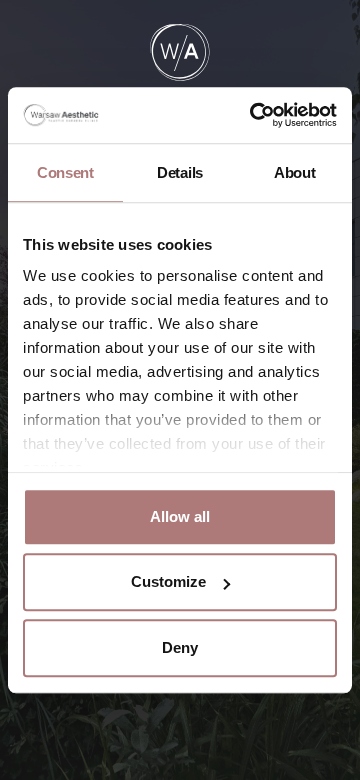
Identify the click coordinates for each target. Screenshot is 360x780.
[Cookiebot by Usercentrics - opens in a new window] (254, 115)
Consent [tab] (65, 172)
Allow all (180, 516)
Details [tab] (180, 172)
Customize (168, 581)
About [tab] (295, 172)
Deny (180, 647)
